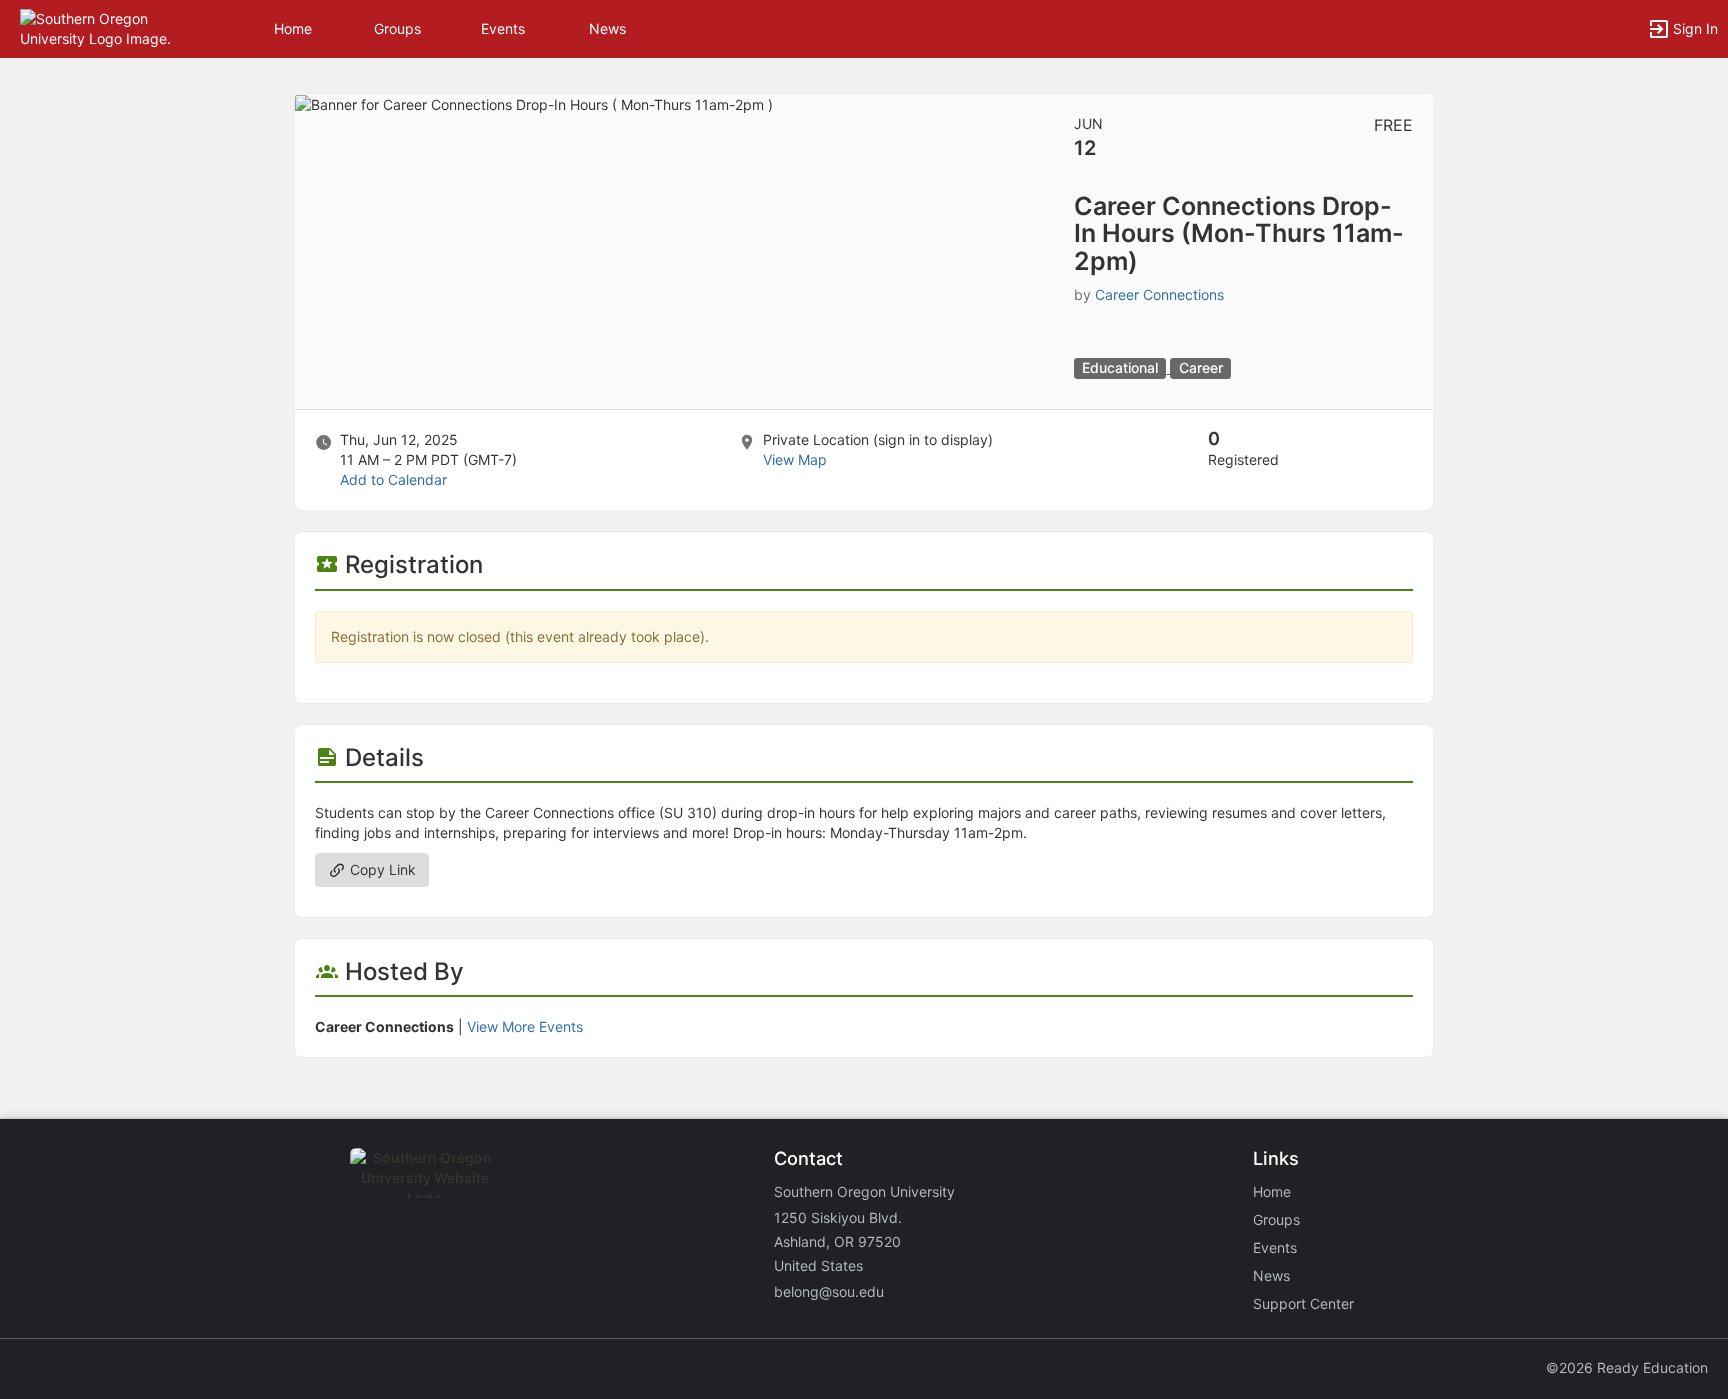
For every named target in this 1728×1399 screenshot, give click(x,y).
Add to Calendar (393, 479)
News (607, 28)
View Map (795, 459)
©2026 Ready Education (1627, 1367)
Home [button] (293, 28)
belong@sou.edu (829, 1291)
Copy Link (381, 869)
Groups (397, 28)
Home (1272, 1191)
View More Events (525, 1026)
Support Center (1303, 1303)
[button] (102, 27)
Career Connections (1159, 294)
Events (503, 28)
